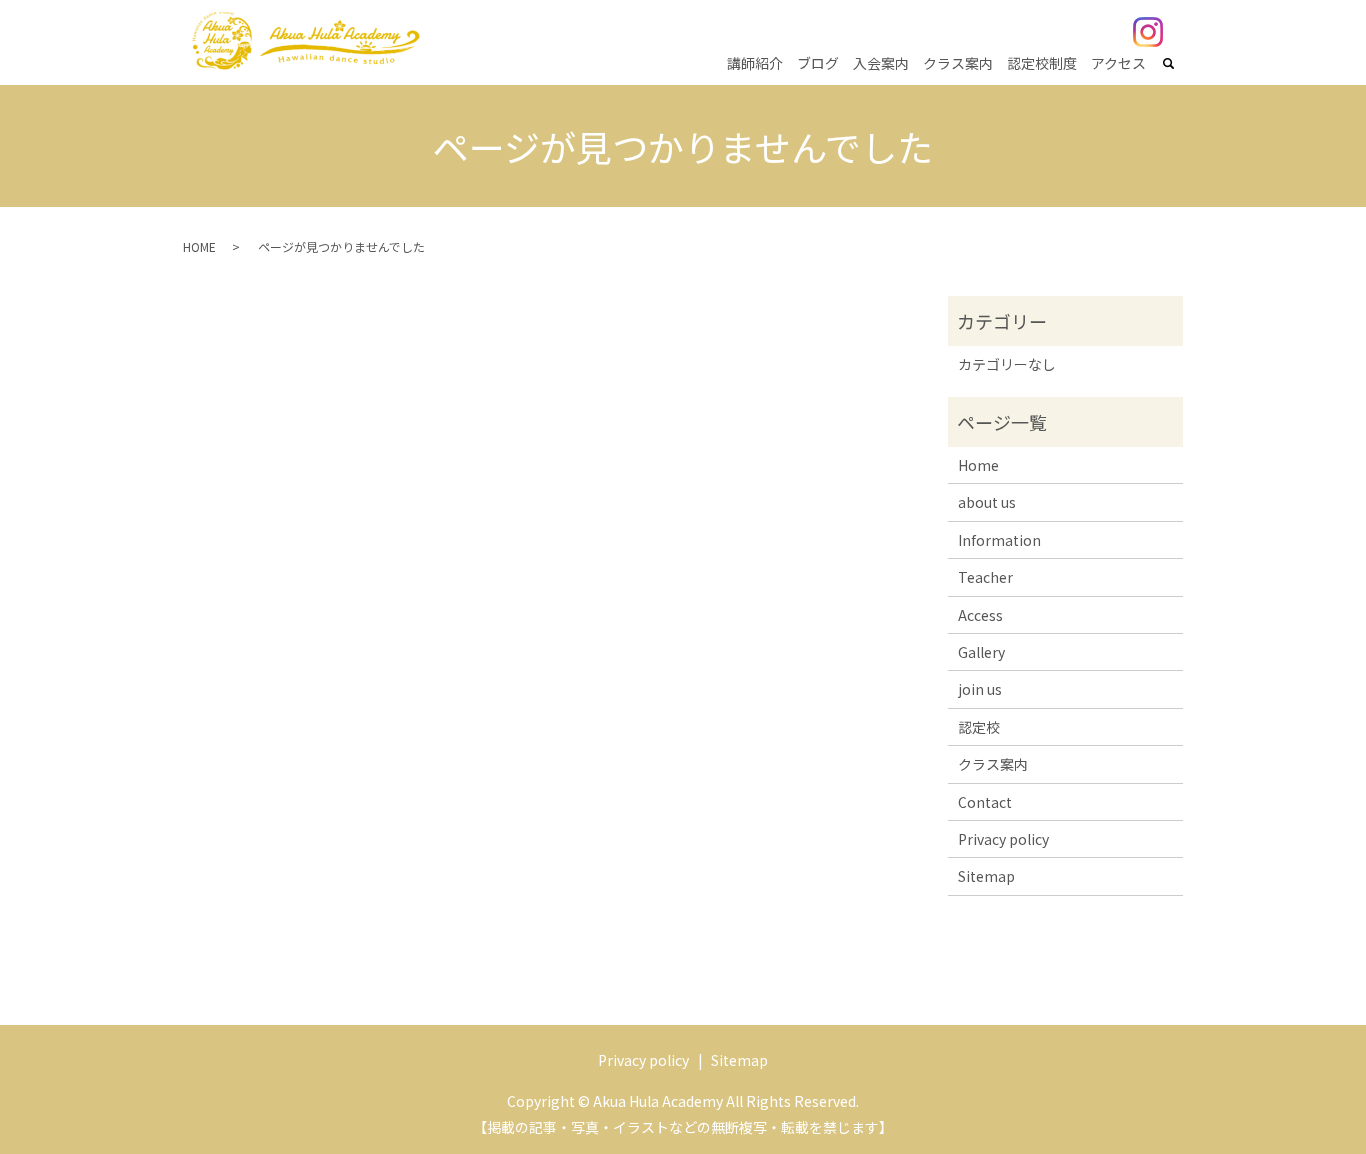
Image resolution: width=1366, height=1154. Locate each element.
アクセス (1118, 63)
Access (980, 615)
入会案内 (881, 63)
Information (999, 540)
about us (987, 502)
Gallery (981, 652)
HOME (199, 246)
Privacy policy (1003, 839)
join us (980, 689)
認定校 (979, 727)
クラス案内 (958, 63)
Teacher (985, 577)
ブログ (818, 63)
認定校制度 (1042, 63)
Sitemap (986, 876)
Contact (985, 802)
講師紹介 (755, 63)
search (1179, 64)
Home (978, 465)
